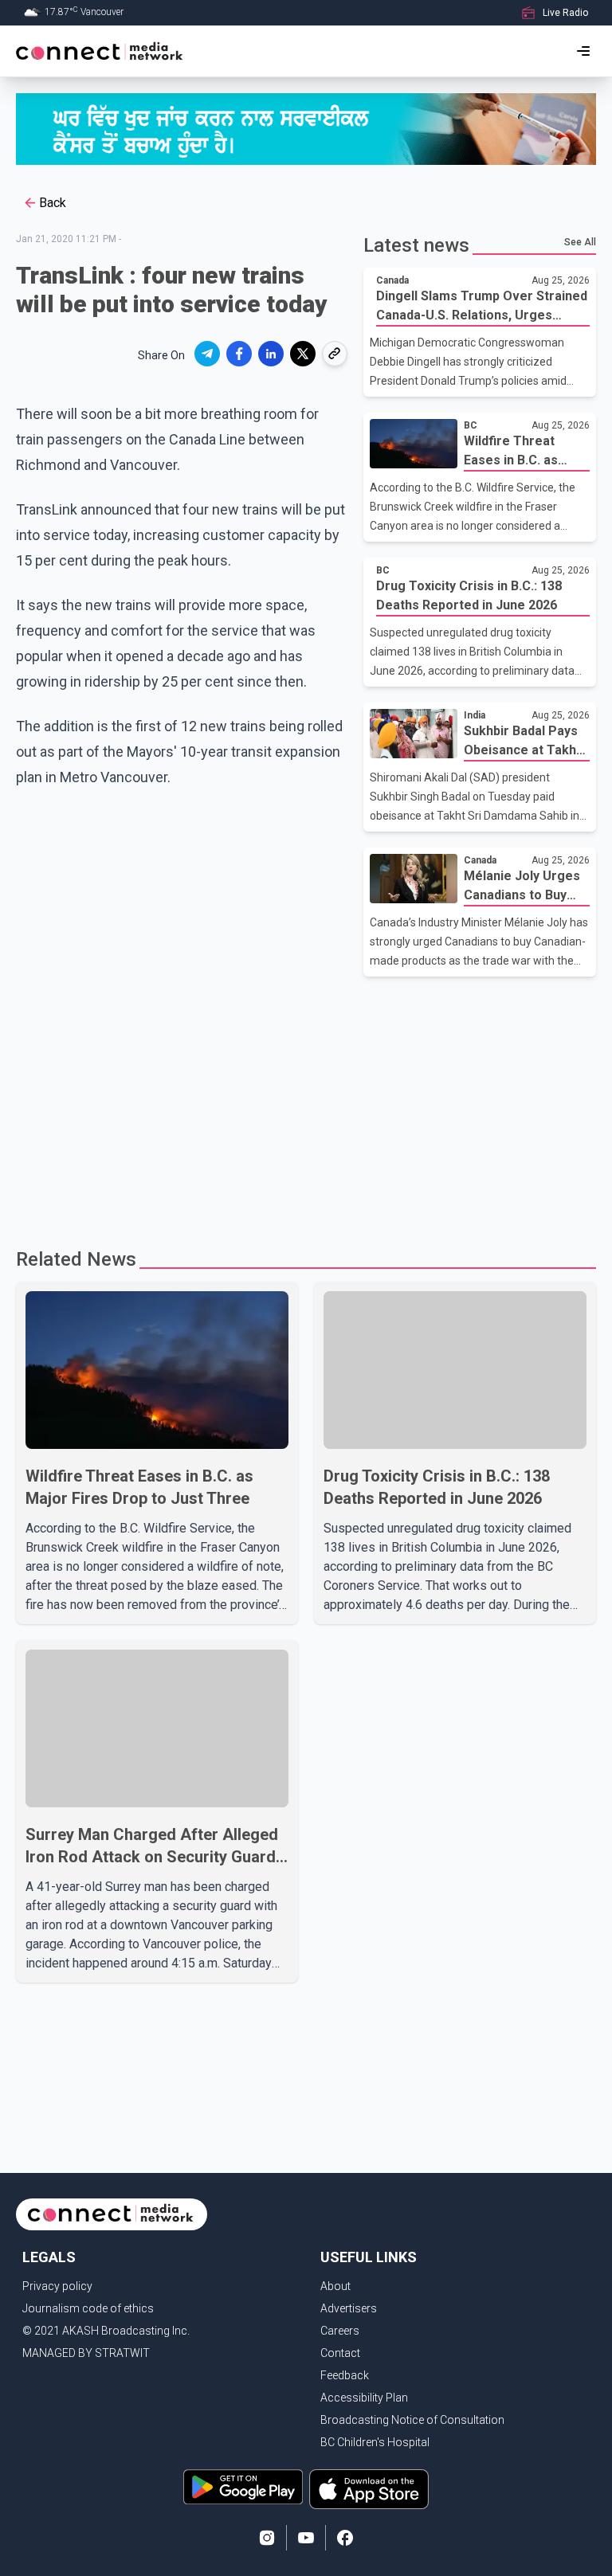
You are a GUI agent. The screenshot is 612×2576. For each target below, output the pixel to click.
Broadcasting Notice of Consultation (412, 2420)
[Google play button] (243, 2489)
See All (580, 242)
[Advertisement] (306, 1104)
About (335, 2286)
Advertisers (349, 2308)
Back (53, 203)
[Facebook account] (345, 2538)
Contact (340, 2353)
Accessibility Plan (364, 2398)
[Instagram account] (267, 2538)
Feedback (345, 2375)
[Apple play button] (369, 2489)
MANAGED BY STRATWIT (86, 2353)
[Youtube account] (306, 2538)
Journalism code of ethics (88, 2308)
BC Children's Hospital (375, 2442)
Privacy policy (57, 2286)
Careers (340, 2331)
